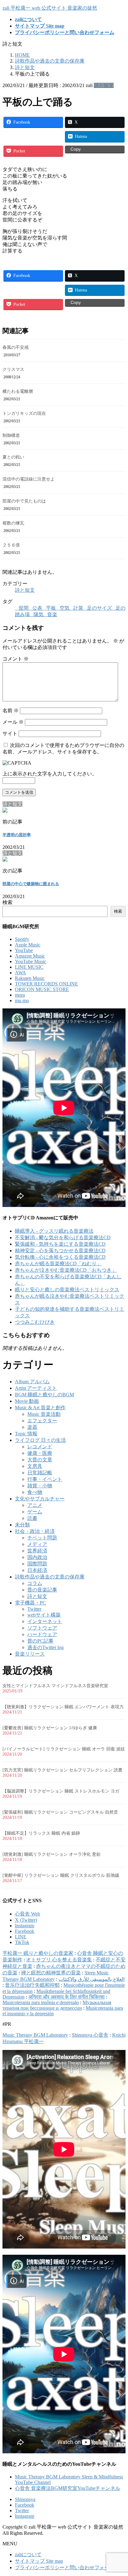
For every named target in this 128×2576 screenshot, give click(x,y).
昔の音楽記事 (42, 1590)
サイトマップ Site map (39, 2561)
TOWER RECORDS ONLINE (46, 984)
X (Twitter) (26, 1920)
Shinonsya (25, 2499)
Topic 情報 (26, 1434)
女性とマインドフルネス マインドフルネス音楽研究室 (55, 1686)
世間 (24, 608)
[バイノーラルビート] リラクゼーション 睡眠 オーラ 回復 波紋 (64, 1749)
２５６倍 (11, 545)
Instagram (25, 1926)
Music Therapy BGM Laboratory (35, 2035)
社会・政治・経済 (35, 1531)
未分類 (22, 1525)
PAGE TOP (119, 2493)
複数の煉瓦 (13, 523)
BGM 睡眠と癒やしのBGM (44, 1395)
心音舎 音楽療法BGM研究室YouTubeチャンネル (68, 2488)
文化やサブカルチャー (40, 1499)
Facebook (25, 1931)
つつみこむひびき (35, 1322)
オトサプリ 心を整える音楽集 (59, 1960)
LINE (21, 1937)
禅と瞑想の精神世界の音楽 (51, 1973)
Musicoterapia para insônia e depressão (41, 2002)
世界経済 (37, 1551)
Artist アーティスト (36, 1388)
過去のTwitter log (46, 1647)
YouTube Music (31, 961)
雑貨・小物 (40, 1486)
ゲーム (35, 1512)
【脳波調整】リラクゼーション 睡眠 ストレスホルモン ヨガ (61, 1791)
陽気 (39, 614)
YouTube (24, 950)
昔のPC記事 (40, 1641)
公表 (37, 608)
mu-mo (22, 1001)
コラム (35, 1583)
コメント (16, 659)
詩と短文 (104, 85)
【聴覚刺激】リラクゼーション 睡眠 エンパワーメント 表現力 (63, 1707)
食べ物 (35, 1492)
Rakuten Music (30, 978)
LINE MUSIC (29, 967)
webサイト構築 (44, 1615)
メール (13, 722)
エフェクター (42, 1421)
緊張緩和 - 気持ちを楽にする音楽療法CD (60, 1244)
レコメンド (40, 1447)
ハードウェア (42, 1634)
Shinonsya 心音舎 (90, 2035)
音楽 (52, 614)
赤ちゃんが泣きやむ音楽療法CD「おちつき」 (66, 1270)
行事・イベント (45, 1479)
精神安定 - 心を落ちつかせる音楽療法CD (60, 1251)
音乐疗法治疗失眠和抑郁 (32, 1985)
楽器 (32, 1427)
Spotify (22, 939)
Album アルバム (32, 1382)
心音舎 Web (27, 1914)
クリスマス (13, 369)
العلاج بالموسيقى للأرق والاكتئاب (91, 1979)
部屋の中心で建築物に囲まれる (31, 884)
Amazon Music (30, 956)
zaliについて (28, 2554)
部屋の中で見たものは (24, 501)
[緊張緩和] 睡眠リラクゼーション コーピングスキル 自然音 (60, 1812)
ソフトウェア (42, 1628)
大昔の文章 (40, 1460)
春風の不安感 (16, 347)
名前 (11, 711)
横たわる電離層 (18, 391)
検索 (7, 902)
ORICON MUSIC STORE (42, 989)
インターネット (45, 1621)
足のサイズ (99, 608)
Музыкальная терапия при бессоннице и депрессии (57, 2005)
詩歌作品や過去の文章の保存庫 (50, 1577)
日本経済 (37, 1570)
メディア (37, 1544)
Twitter (34, 1609)
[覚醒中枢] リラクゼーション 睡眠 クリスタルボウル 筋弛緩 (61, 1875)
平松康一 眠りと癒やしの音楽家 (38, 1953)
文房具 (35, 1466)
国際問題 (37, 1564)
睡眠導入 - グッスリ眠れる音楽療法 (54, 1231)
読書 (32, 1518)
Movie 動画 (27, 1401)
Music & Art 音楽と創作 (40, 1408)
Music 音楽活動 (44, 1414)
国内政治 (37, 1557)
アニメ (35, 1505)
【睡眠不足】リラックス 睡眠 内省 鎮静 (41, 1833)
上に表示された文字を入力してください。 (50, 774)
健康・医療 (40, 1453)
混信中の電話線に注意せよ (29, 479)
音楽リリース (30, 1654)
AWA (21, 973)
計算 (78, 608)
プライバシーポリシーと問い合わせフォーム (65, 2567)
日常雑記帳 (40, 1473)
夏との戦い (13, 457)
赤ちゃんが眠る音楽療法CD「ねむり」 (58, 1264)
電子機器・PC (30, 1603)
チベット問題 (42, 1538)
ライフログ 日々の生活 (40, 1440)
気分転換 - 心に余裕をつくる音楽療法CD (60, 1257)
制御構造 (11, 435)
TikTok (22, 1942)
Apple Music (28, 945)
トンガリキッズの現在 (24, 413)
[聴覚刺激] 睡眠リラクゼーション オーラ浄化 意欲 (52, 1854)
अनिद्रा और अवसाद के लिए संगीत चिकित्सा (66, 1997)
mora (20, 995)
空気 (65, 608)
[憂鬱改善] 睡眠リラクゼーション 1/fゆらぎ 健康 (50, 1728)
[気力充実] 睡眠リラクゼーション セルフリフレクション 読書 (62, 1770)
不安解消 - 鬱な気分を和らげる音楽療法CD (63, 1238)
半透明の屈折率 (17, 835)
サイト (10, 733)
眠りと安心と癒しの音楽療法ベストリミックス (67, 1290)
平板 (51, 608)
